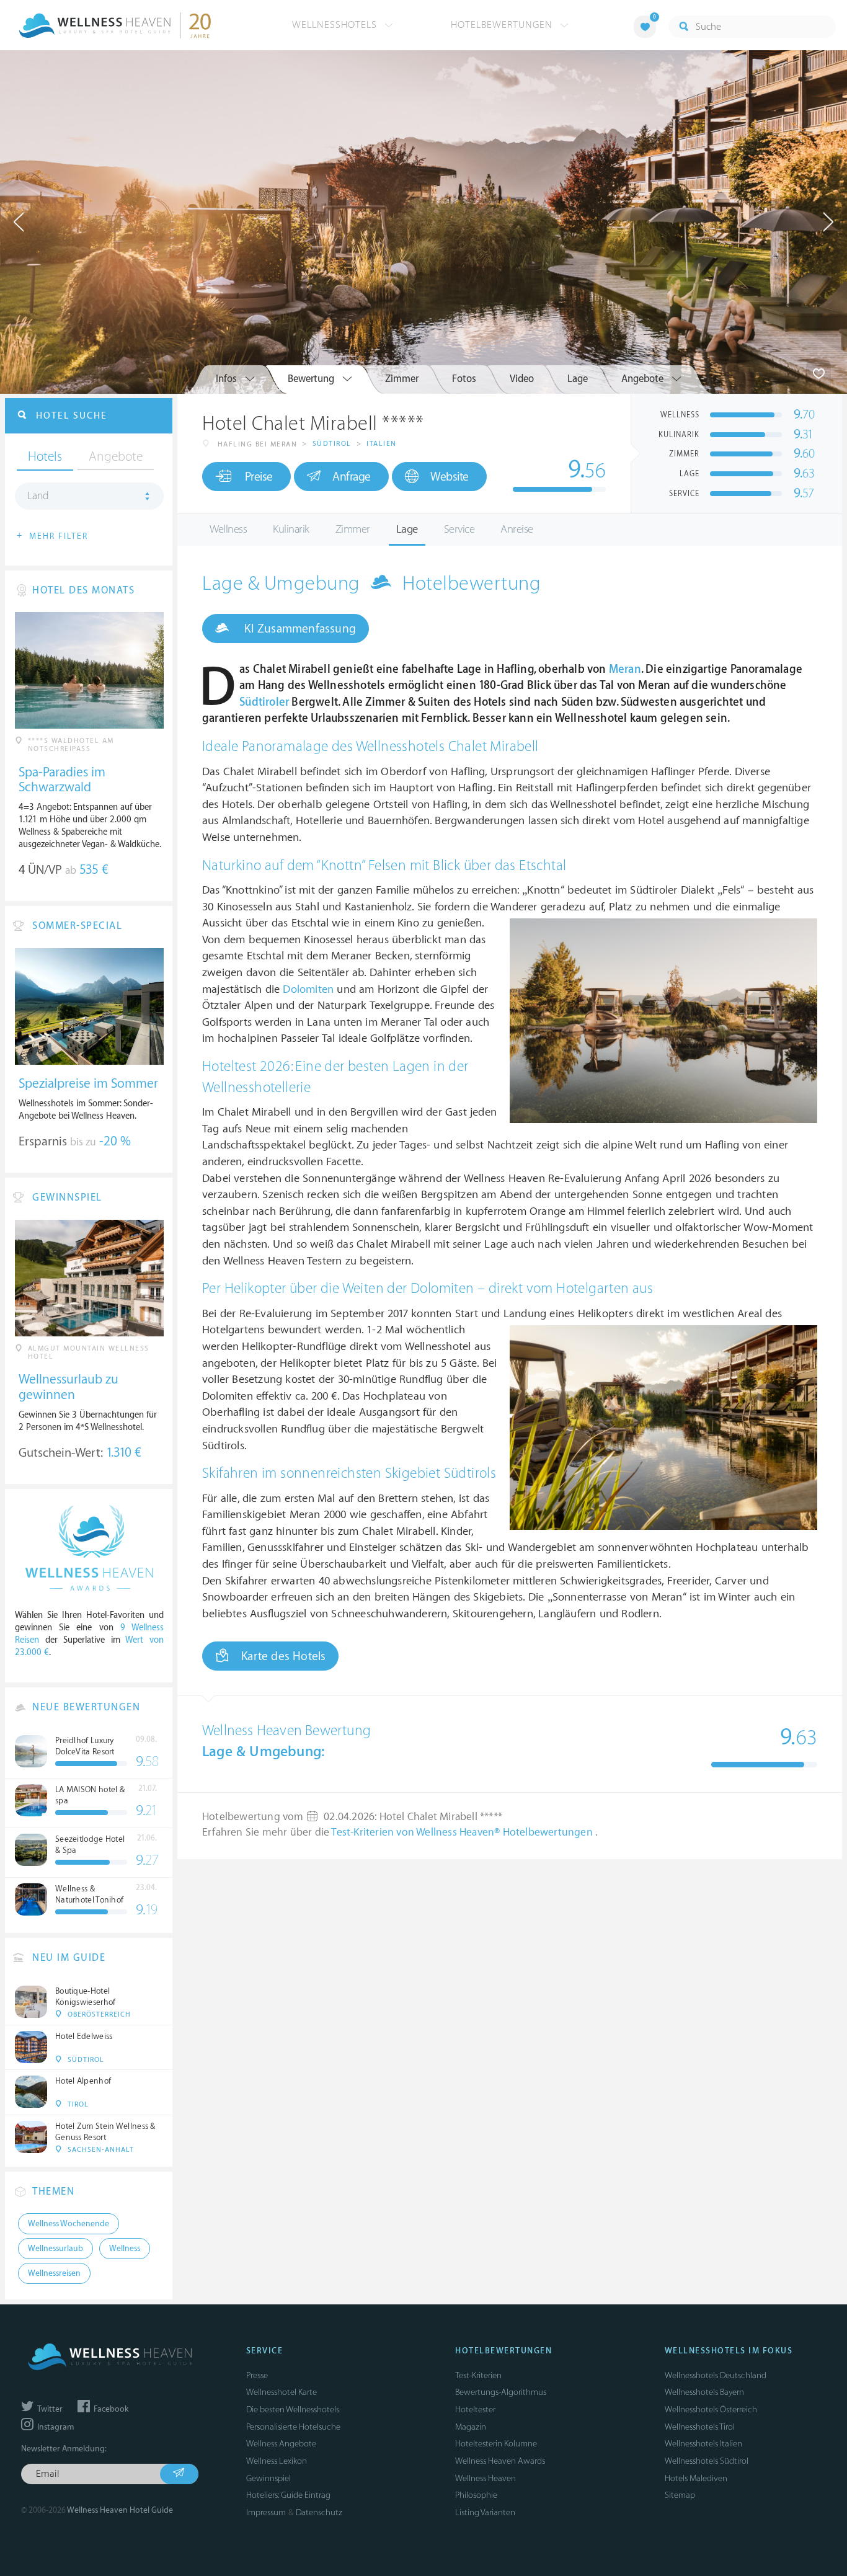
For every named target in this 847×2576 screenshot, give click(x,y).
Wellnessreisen (54, 2273)
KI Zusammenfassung (299, 629)
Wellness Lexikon (277, 2461)
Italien (382, 444)
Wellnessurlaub (55, 2249)
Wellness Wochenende (69, 2224)
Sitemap (680, 2495)
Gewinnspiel (268, 2478)
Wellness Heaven (486, 2478)
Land (38, 496)
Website (450, 477)
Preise (259, 477)
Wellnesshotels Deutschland (716, 2375)
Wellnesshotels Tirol (700, 2427)
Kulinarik (291, 529)
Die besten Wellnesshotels (293, 2409)
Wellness (228, 529)
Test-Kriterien (478, 2375)
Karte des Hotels (283, 1656)
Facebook (110, 2409)
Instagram (55, 2427)
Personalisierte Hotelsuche (293, 2427)
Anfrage (352, 477)
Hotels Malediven (696, 2478)
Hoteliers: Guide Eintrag (288, 2495)
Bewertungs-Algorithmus (501, 2392)
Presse (257, 2375)
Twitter (49, 2409)
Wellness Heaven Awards (500, 2461)
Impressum (266, 2512)
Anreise (517, 529)
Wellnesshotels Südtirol (707, 2461)
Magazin (471, 2427)
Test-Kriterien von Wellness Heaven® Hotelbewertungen (463, 1832)
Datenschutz (319, 2512)
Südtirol (332, 444)
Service (459, 529)
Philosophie (476, 2495)
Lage (407, 529)
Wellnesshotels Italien (703, 2444)
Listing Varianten (485, 2512)
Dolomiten (308, 989)
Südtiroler (264, 702)
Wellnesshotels (336, 25)
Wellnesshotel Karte (282, 2392)
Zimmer (353, 529)
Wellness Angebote (281, 2444)
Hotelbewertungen (503, 25)
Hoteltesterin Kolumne (496, 2444)
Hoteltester (475, 2409)
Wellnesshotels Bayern (704, 2392)
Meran (625, 669)
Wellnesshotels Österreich (711, 2409)
